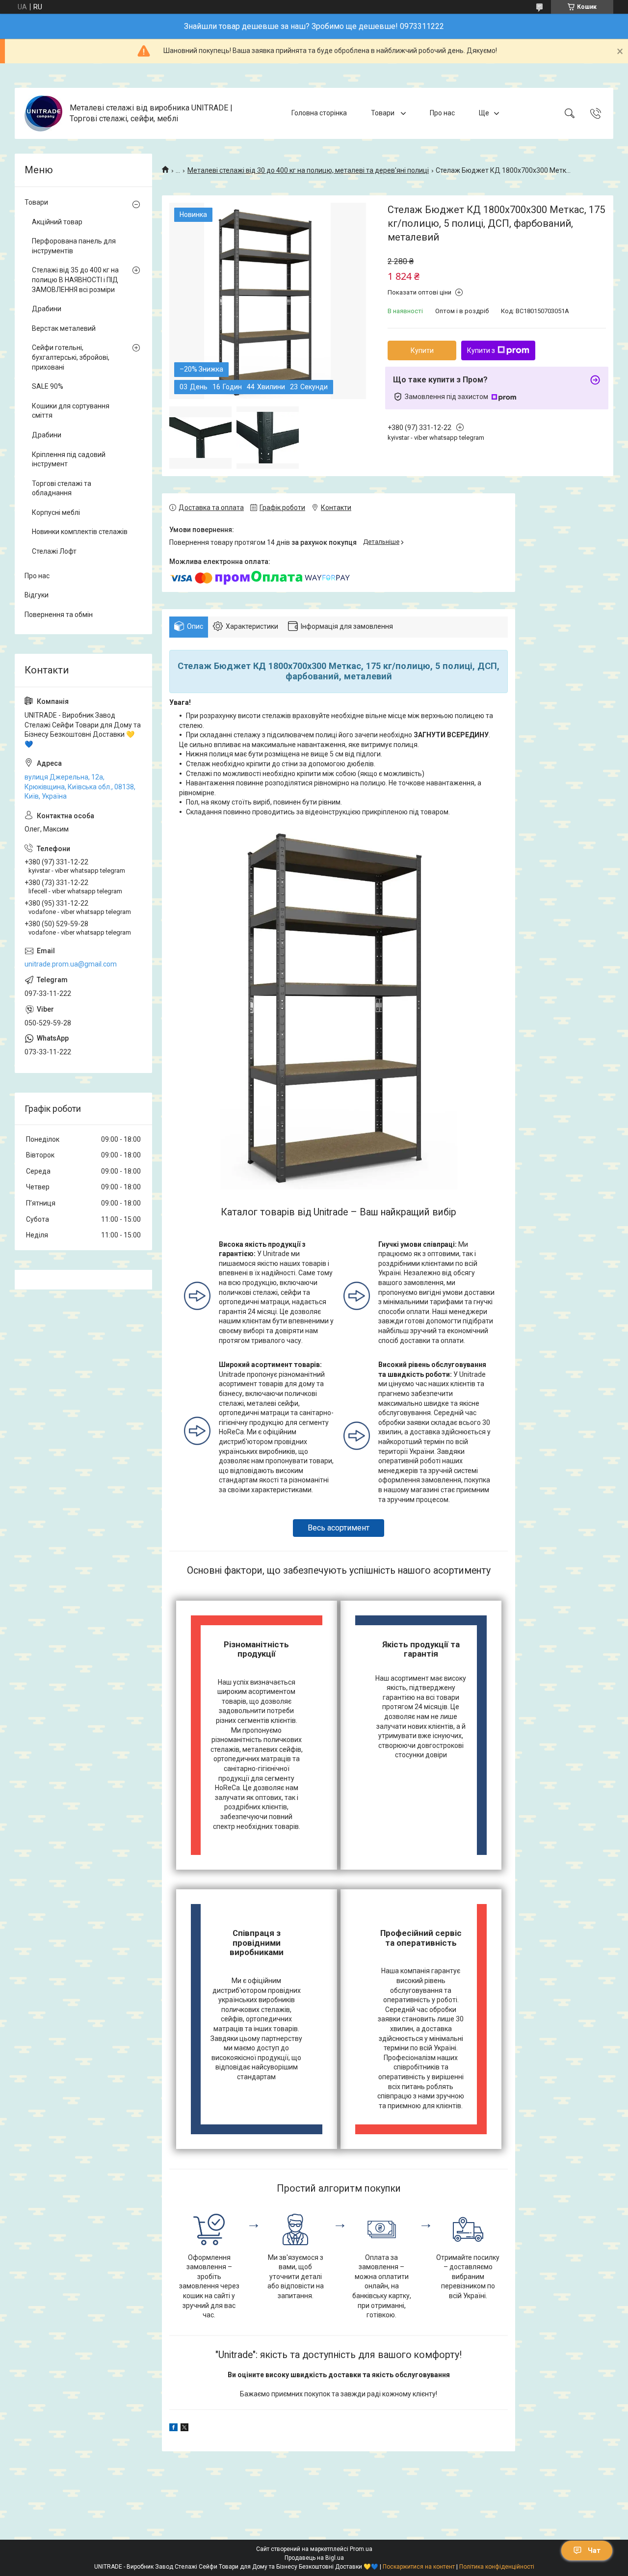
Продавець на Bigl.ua (314, 2558)
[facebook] (173, 2429)
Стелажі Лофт (54, 551)
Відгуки (37, 595)
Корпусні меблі (56, 512)
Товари (383, 113)
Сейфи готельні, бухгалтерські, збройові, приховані (71, 357)
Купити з (481, 350)
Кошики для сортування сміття (71, 411)
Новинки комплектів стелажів (80, 532)
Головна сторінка (319, 113)
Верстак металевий (64, 328)
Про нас (442, 113)
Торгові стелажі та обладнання (62, 488)
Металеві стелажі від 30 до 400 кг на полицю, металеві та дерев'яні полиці (308, 170)
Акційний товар (57, 222)
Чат (594, 2550)
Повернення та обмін (59, 615)
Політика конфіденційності (497, 2567)
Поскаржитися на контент (419, 2567)
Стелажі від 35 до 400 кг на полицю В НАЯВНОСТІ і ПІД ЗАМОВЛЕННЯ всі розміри (75, 280)
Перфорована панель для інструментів (74, 246)
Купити (422, 350)
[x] (184, 2429)
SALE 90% (48, 386)
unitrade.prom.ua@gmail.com (71, 964)
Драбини (47, 309)
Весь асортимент (339, 1528)
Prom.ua (361, 2549)
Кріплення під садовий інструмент (69, 459)
